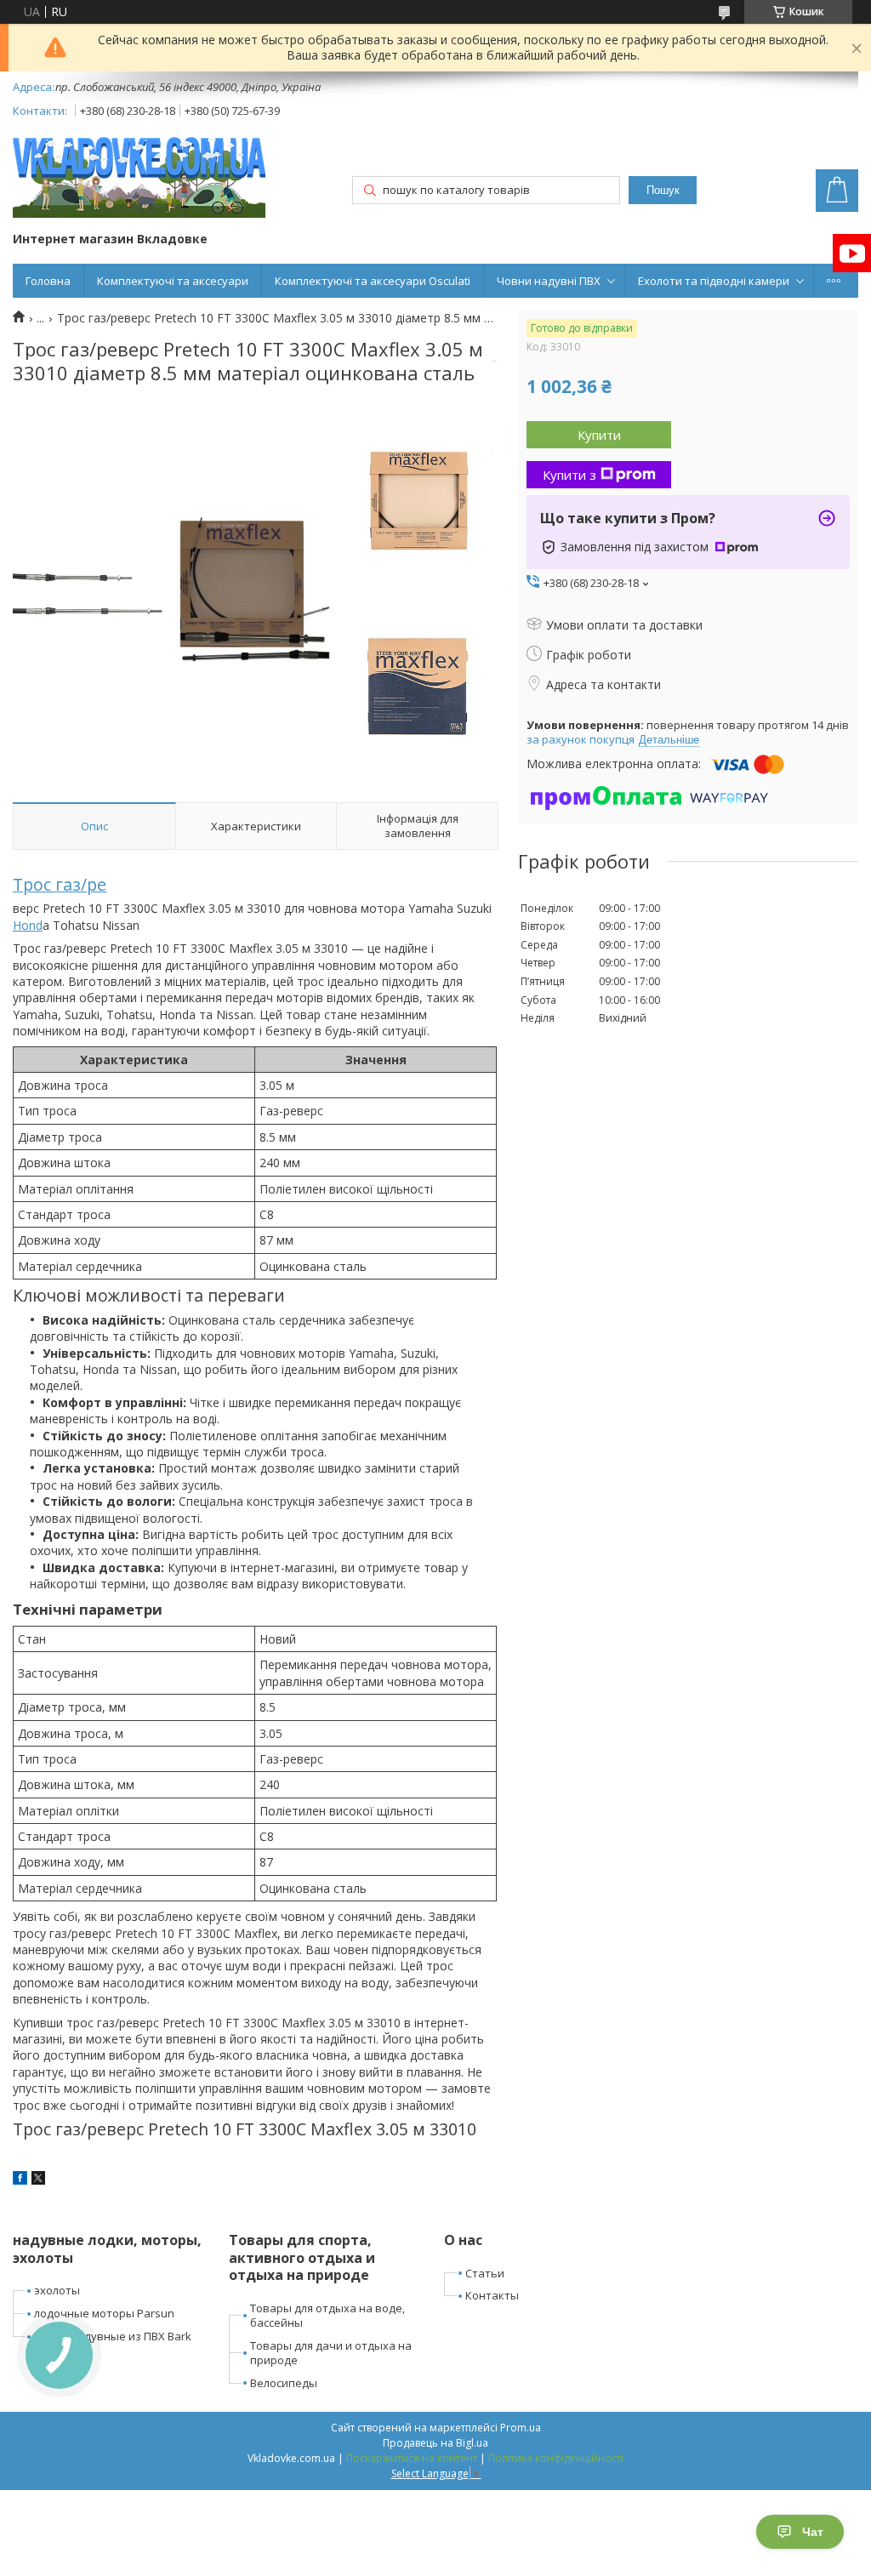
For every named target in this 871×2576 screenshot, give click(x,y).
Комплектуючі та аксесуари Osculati (373, 281)
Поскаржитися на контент (412, 2458)
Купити (599, 435)
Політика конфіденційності (556, 2458)
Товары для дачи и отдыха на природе (331, 2353)
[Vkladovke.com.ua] (139, 177)
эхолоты (57, 2290)
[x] (38, 2180)
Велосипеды (284, 2383)
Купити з (569, 475)
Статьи (485, 2273)
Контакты (492, 2295)
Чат (813, 2532)
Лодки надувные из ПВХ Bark (113, 2336)
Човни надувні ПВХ (549, 281)
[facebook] (20, 2180)
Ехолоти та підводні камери (714, 281)
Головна (48, 281)
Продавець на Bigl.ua (435, 2443)
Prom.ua (521, 2428)
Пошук (663, 190)
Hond (28, 925)
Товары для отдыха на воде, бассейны (327, 2315)
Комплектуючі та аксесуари (173, 281)
